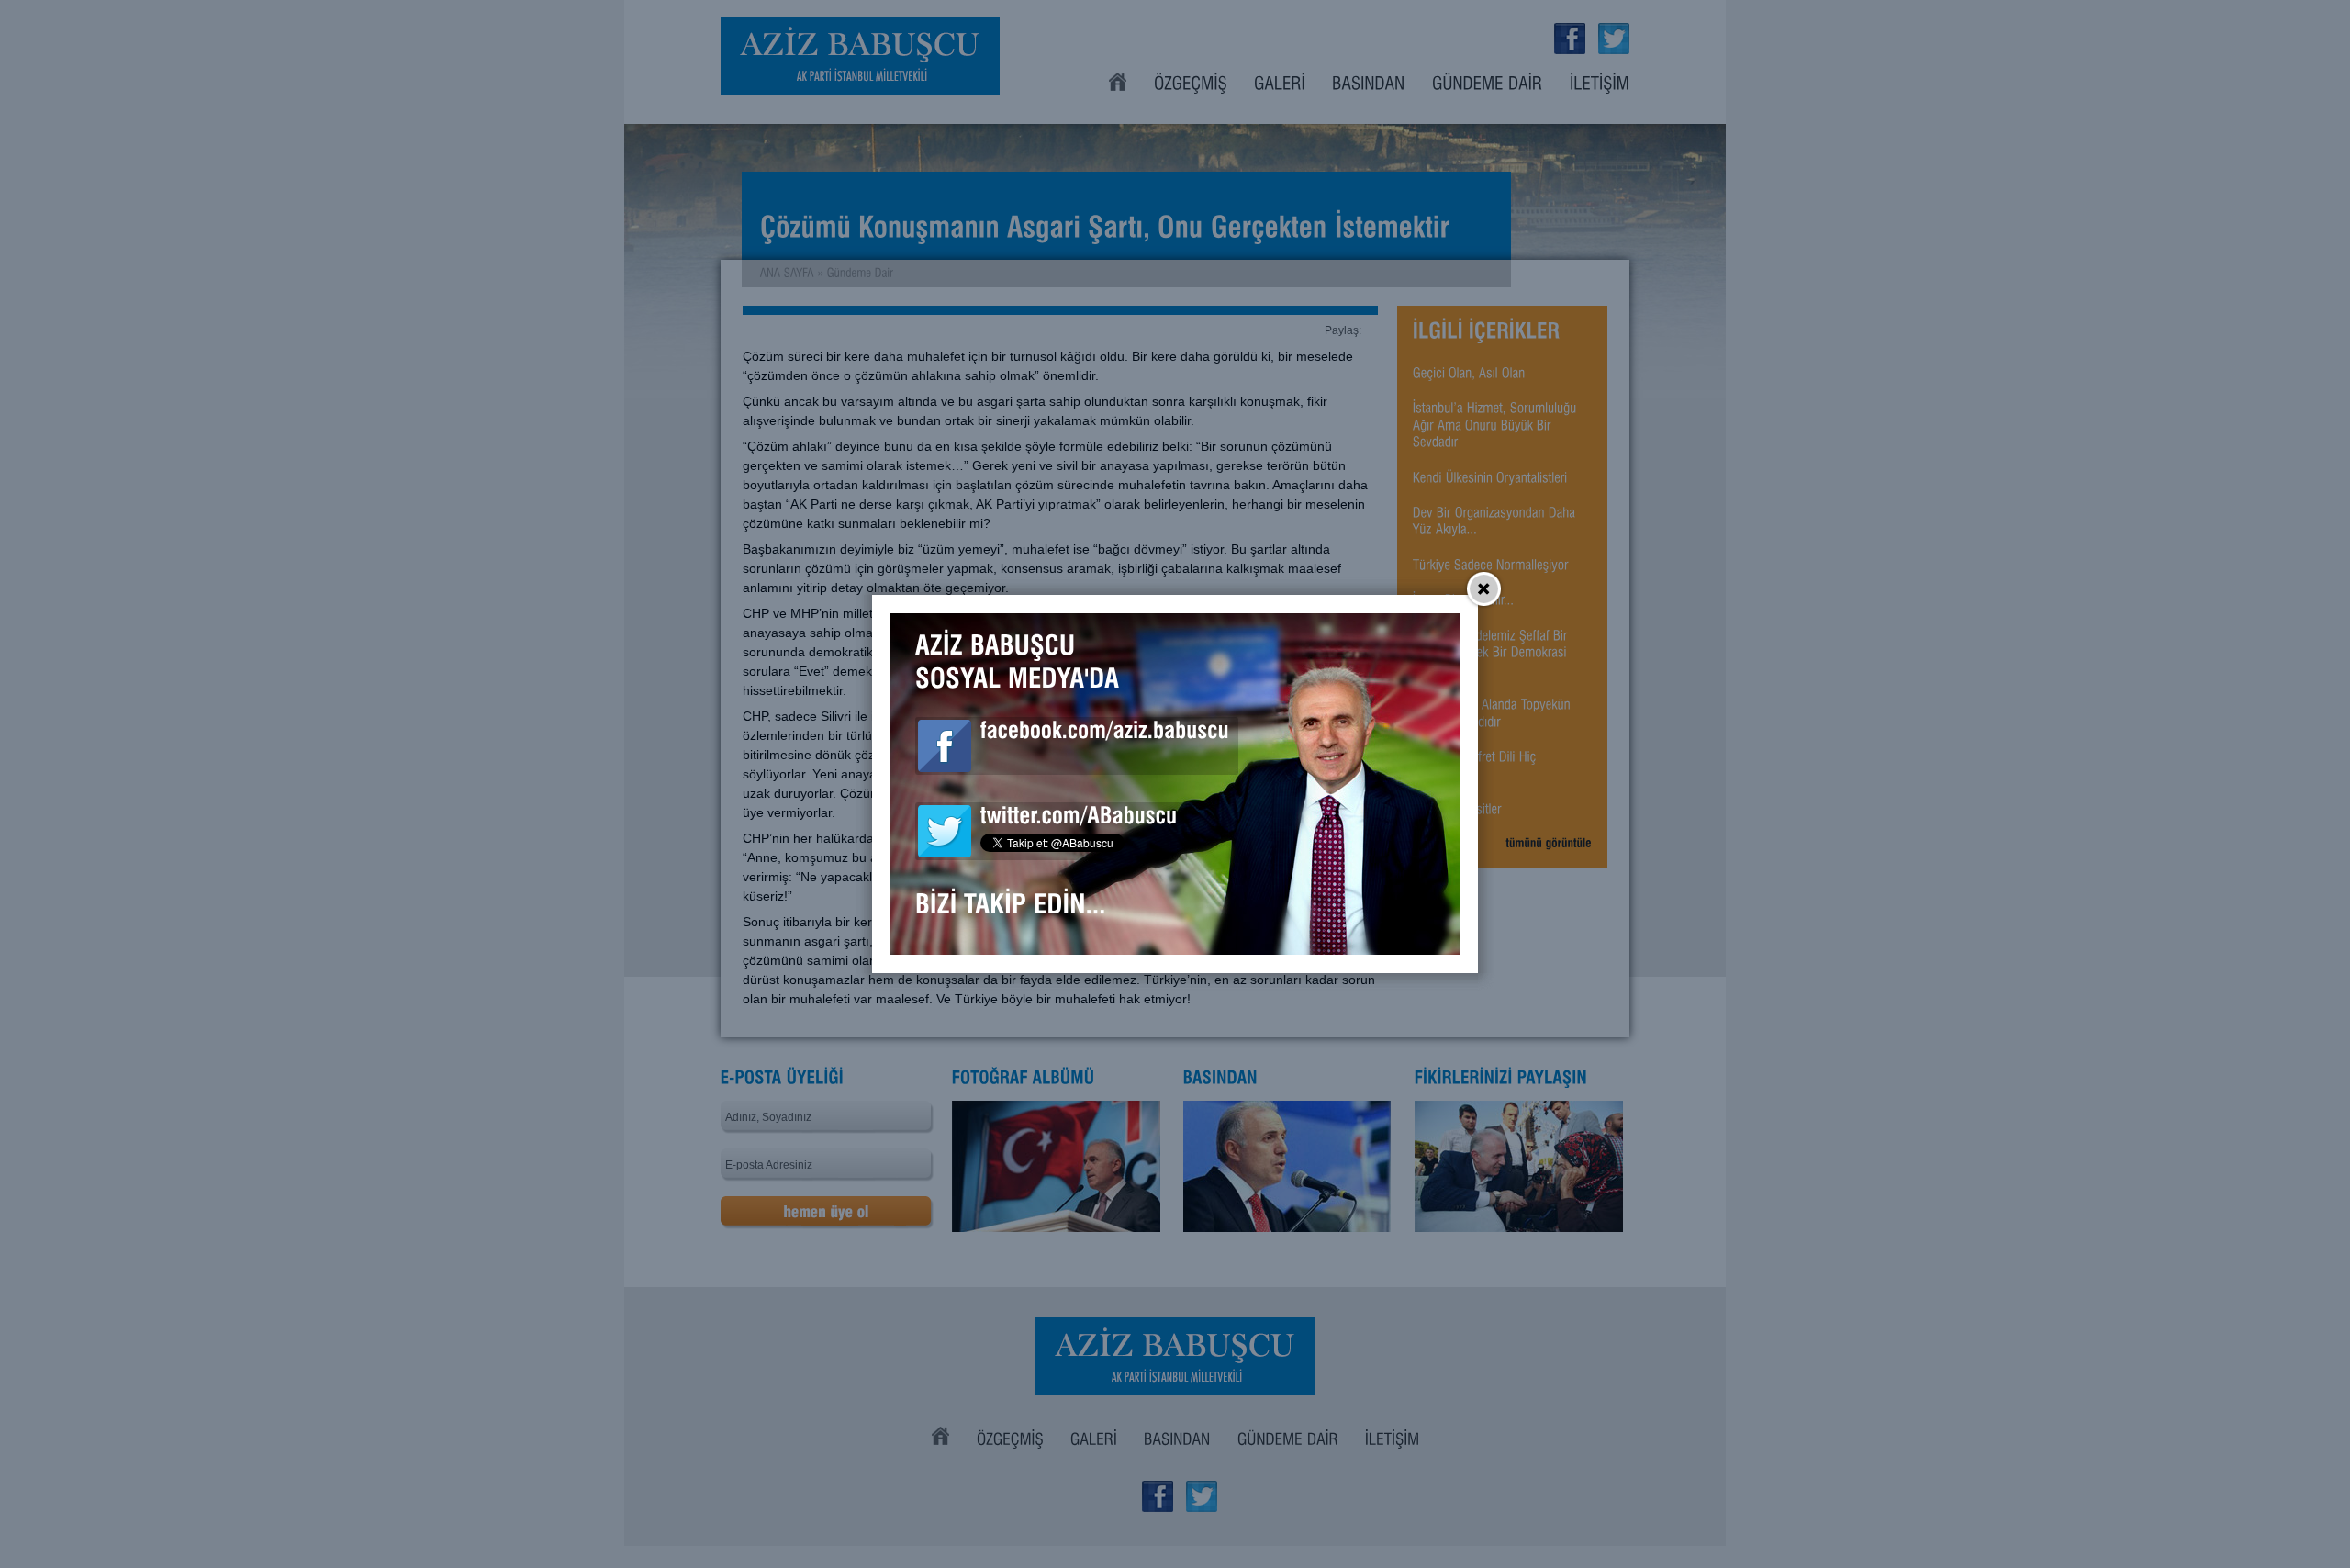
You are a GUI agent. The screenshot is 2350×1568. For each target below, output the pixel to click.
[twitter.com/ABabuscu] (1079, 819)
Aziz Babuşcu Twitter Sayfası (945, 831)
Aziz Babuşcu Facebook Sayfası (945, 746)
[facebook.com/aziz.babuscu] (1105, 734)
